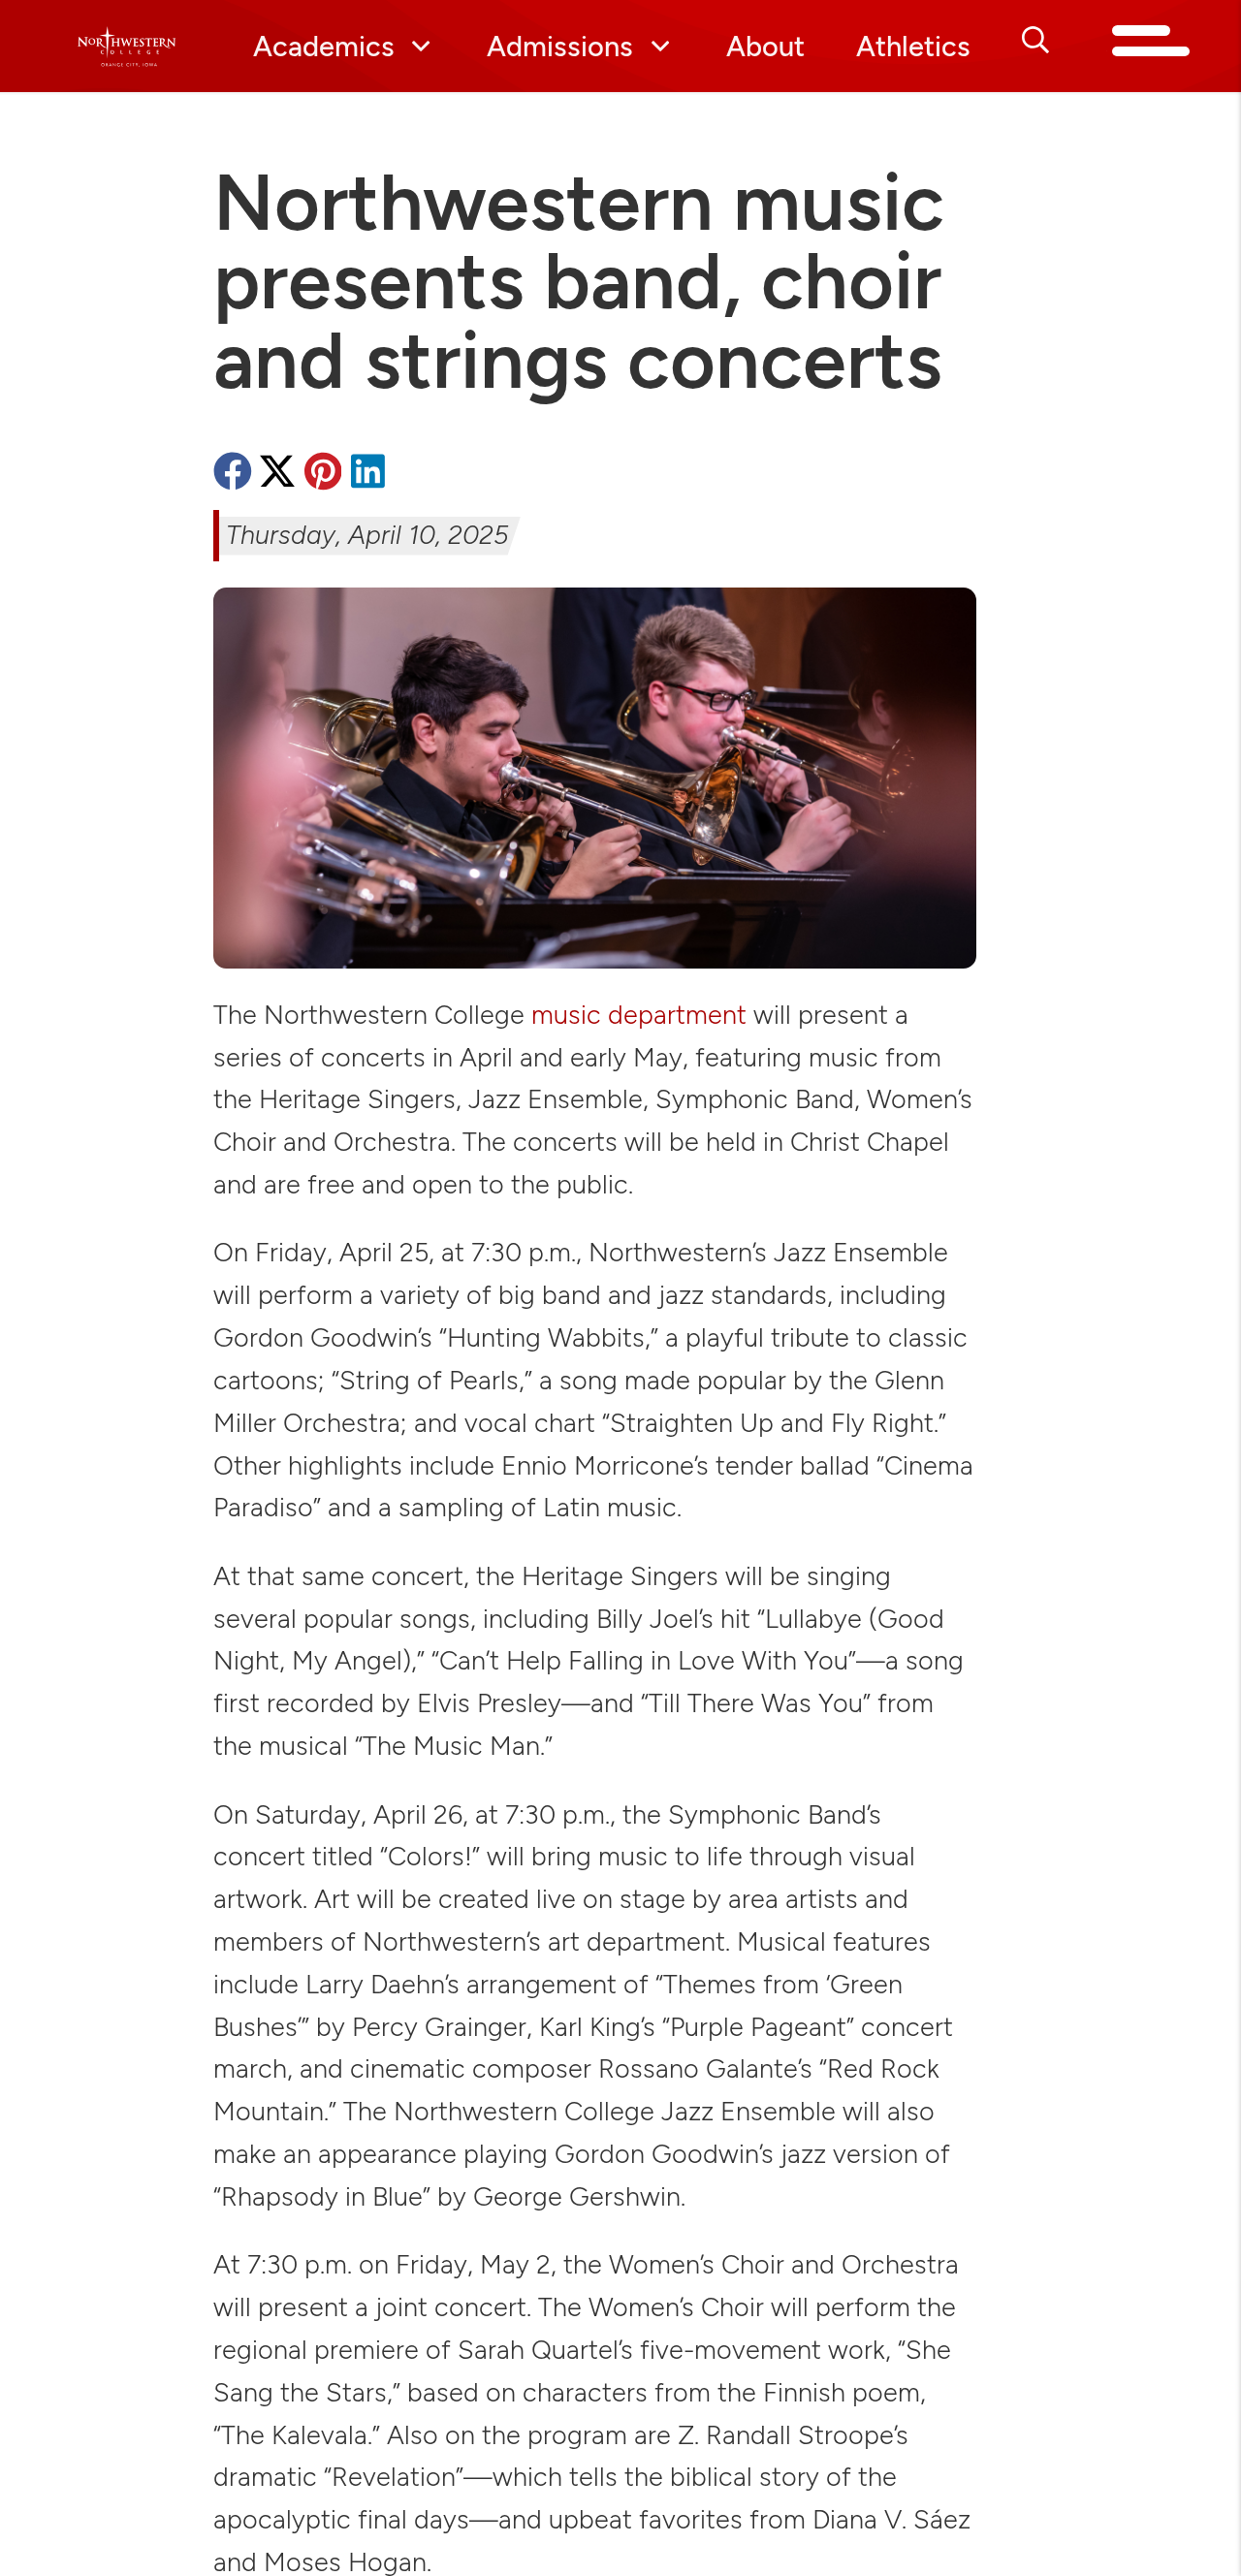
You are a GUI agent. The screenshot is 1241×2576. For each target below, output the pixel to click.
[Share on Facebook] (233, 475)
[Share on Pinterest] (323, 475)
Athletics (913, 46)
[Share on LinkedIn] (367, 475)
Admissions (560, 46)
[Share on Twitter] (277, 475)
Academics (324, 46)
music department (639, 1015)
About (765, 46)
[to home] (127, 47)
